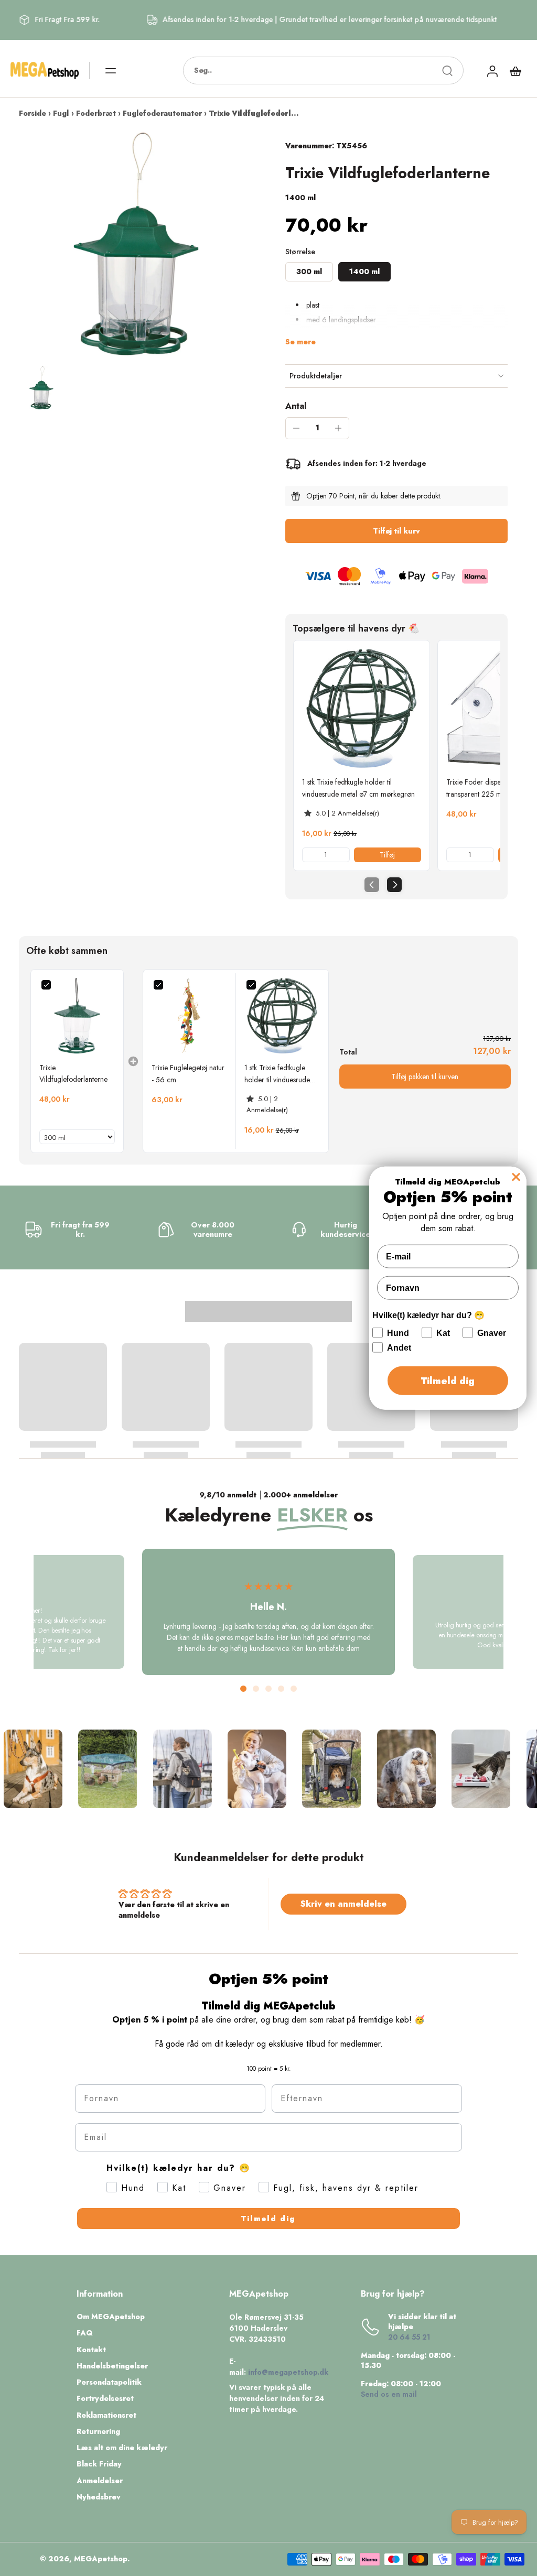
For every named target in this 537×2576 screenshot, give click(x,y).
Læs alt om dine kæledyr (122, 2448)
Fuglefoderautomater (162, 113)
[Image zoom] (135, 245)
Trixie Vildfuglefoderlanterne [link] (73, 1073)
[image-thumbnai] (41, 388)
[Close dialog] (516, 1177)
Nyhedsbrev (99, 2497)
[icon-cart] (515, 71)
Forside (33, 113)
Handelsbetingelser (112, 2366)
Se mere (300, 342)
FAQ (85, 2333)
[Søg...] (447, 71)
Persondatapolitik (109, 2382)
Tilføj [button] (387, 855)
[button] (396, 531)
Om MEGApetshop (111, 2317)
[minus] (296, 428)
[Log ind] (492, 70)
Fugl (61, 113)
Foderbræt (96, 113)
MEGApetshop (101, 2559)
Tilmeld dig (268, 2219)
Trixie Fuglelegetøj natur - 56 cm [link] (188, 1073)
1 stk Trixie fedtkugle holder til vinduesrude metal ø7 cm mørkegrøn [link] (358, 788)
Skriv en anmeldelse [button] (343, 1904)
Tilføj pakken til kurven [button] (425, 1077)
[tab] (243, 1689)
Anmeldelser (100, 2481)
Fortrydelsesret (105, 2399)
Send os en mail (389, 2394)
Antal (296, 406)
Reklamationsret (106, 2415)
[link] (362, 708)
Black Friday (99, 2464)
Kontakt (91, 2350)
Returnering (98, 2432)
